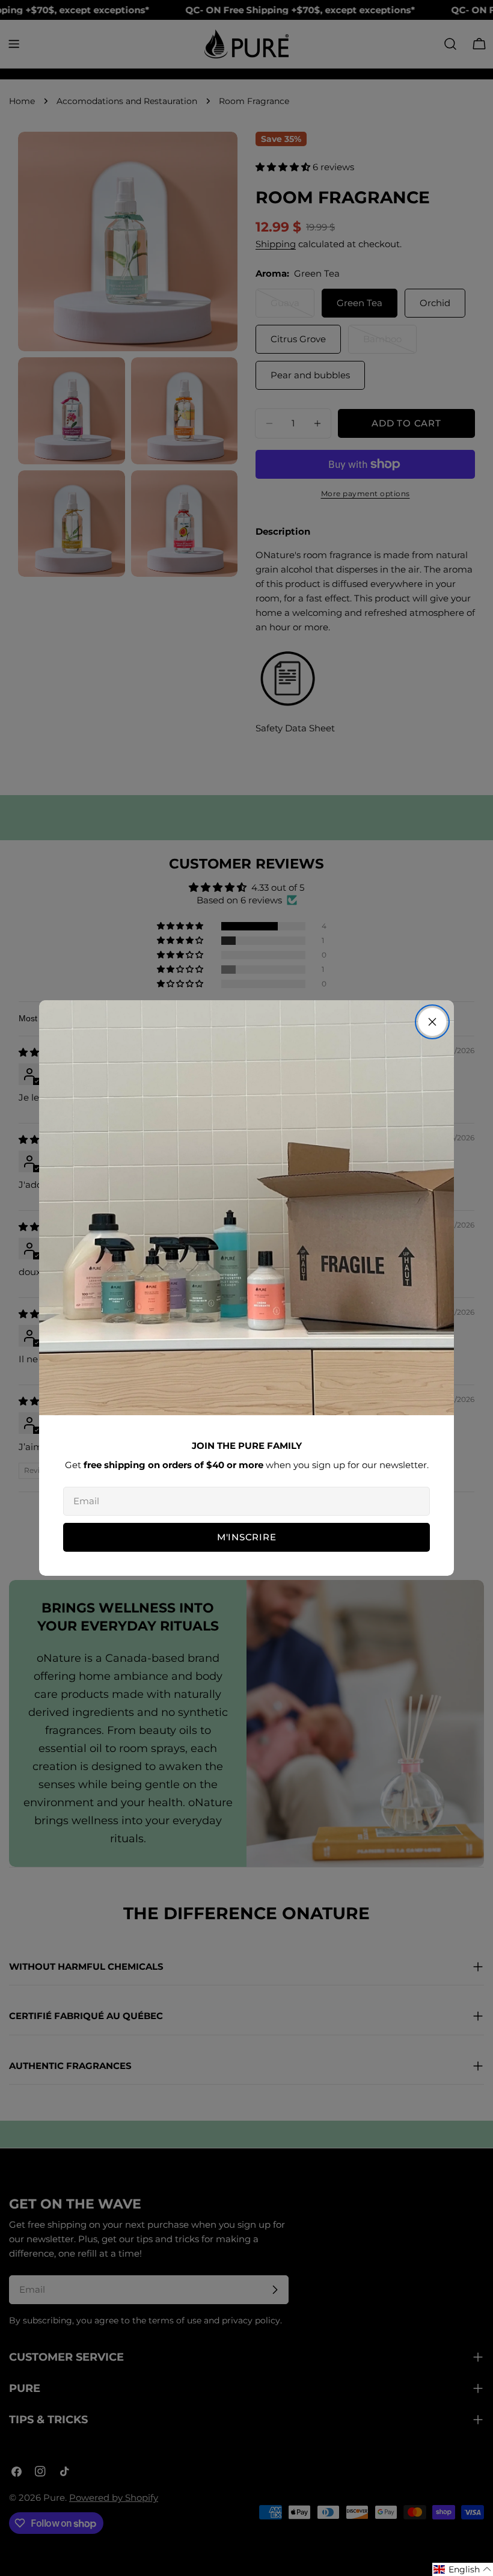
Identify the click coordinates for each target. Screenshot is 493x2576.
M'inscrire (247, 1537)
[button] (463, 2569)
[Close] (432, 1022)
